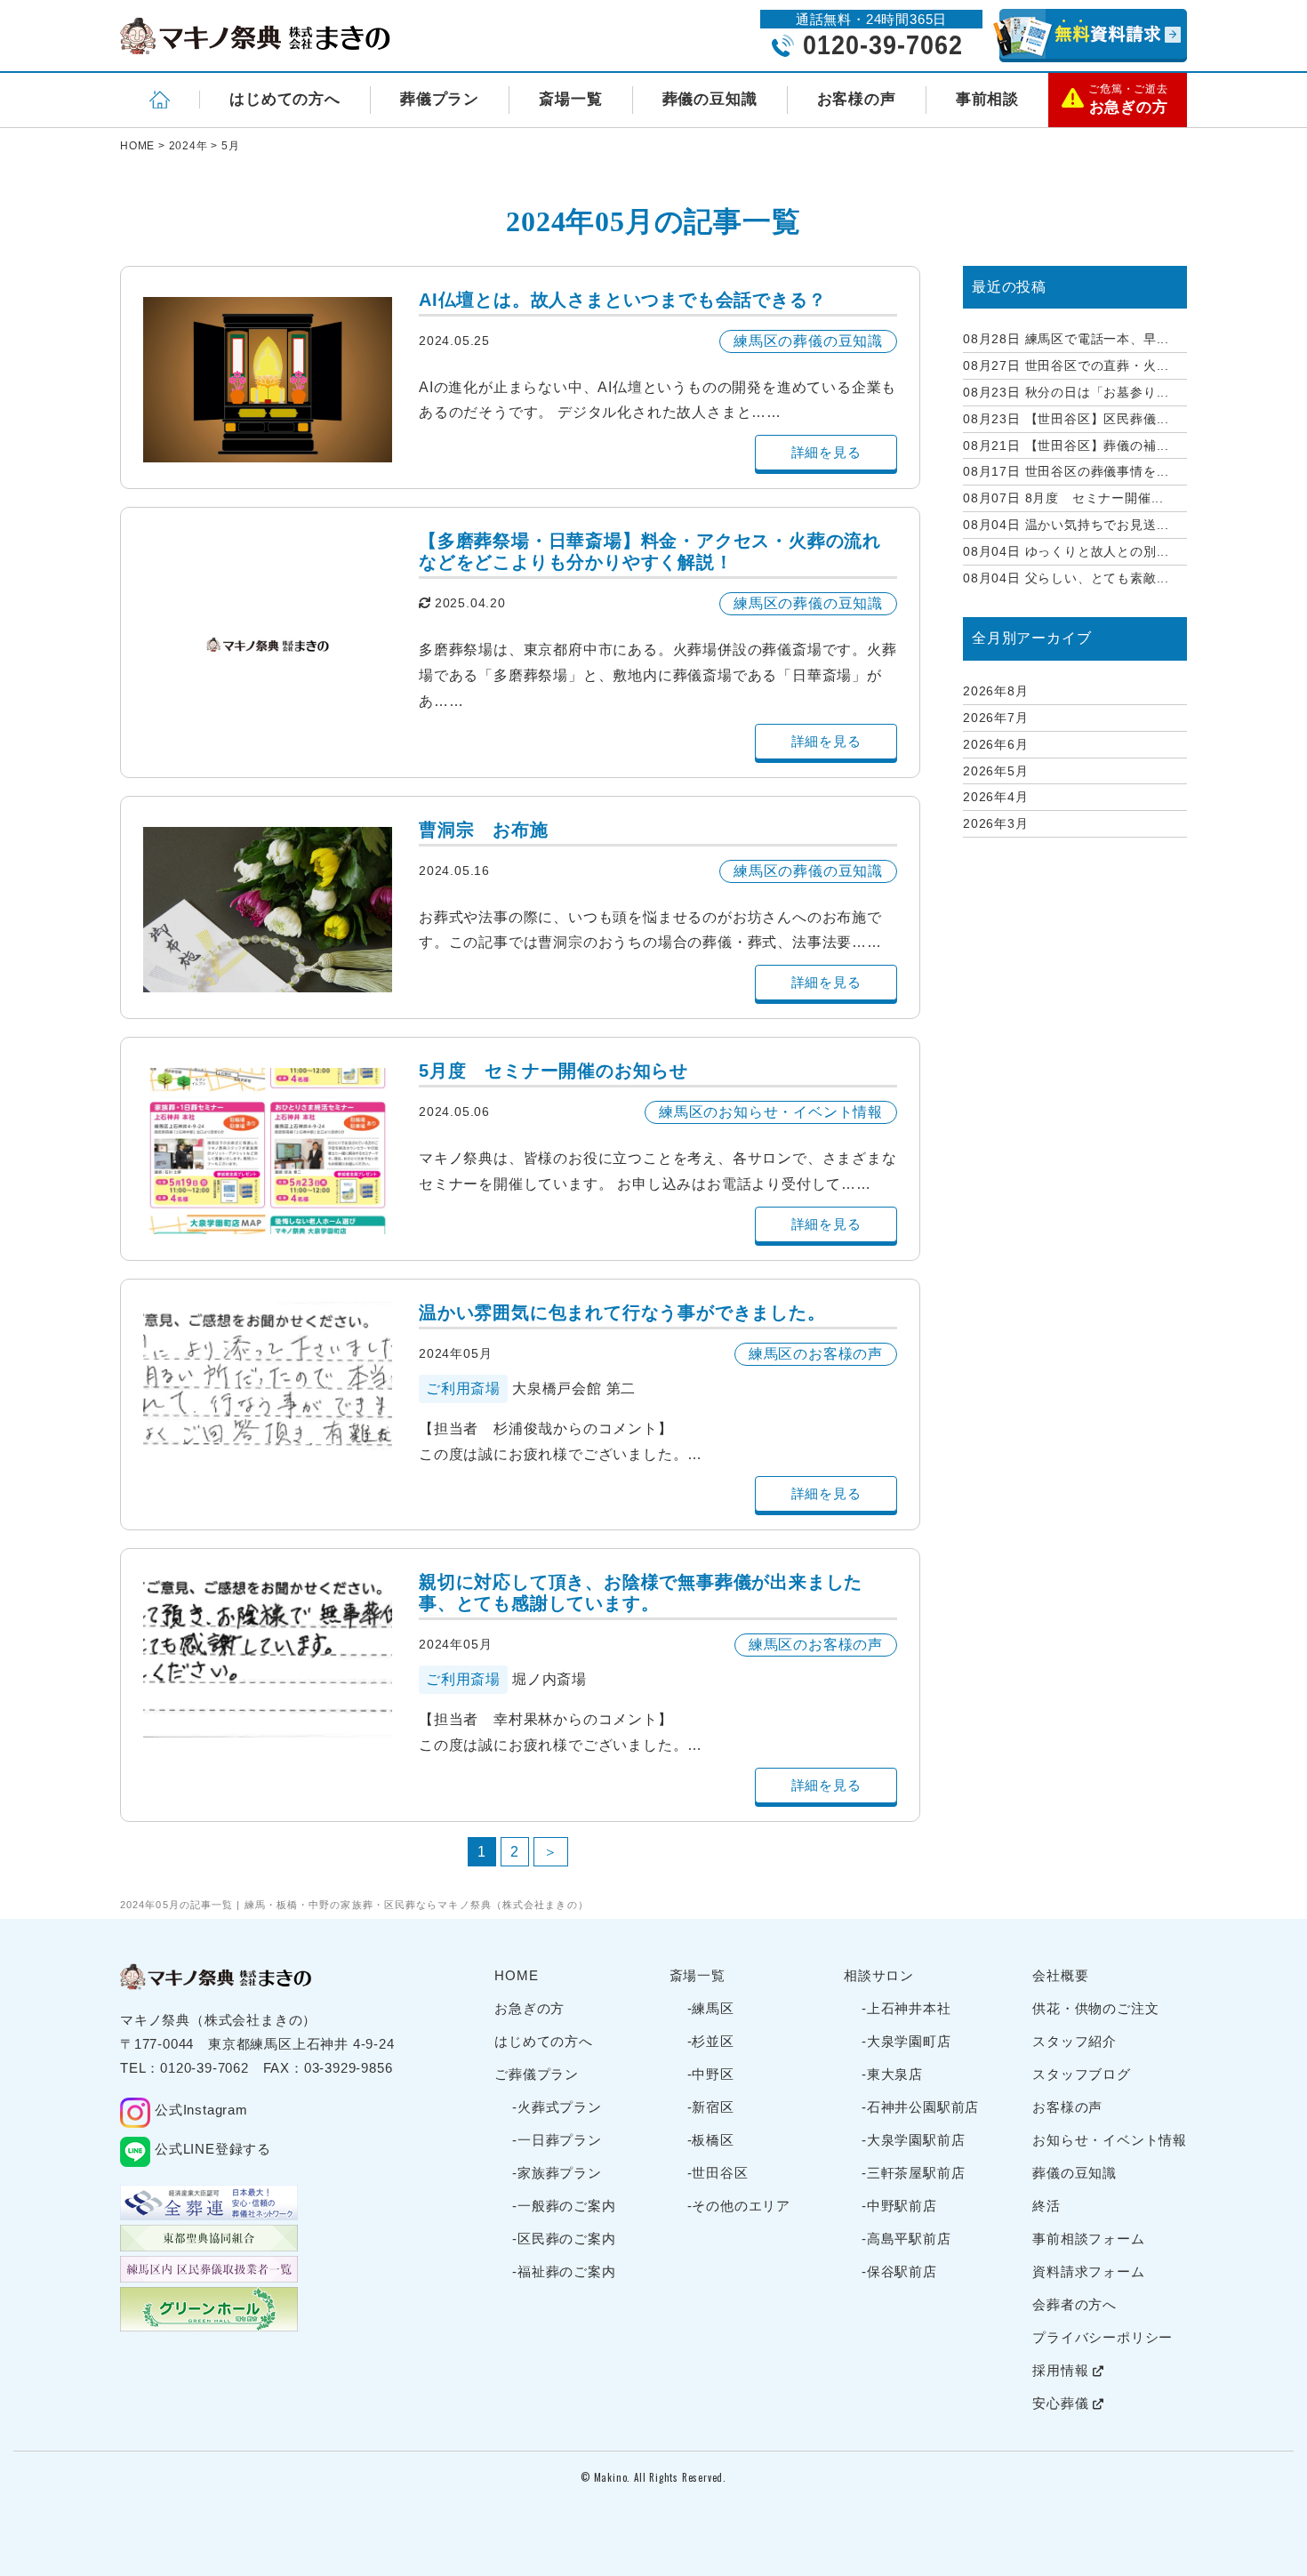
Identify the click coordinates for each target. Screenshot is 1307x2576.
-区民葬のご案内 (564, 2239)
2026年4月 (996, 797)
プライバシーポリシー (1103, 2337)
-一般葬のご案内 (564, 2206)
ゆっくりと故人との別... (1066, 551)
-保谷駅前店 (899, 2271)
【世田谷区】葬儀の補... (1066, 445)
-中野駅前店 (899, 2206)
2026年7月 (996, 718)
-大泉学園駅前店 (913, 2140)
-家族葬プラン (557, 2173)
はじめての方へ (285, 99)
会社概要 (1060, 1975)
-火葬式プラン (557, 2107)
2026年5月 (996, 771)
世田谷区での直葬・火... (1066, 365)
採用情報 (1062, 2370)
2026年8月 (996, 691)
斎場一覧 (570, 99)
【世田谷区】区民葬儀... (1066, 419)
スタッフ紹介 (1074, 2041)
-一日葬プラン (557, 2140)
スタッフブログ (1082, 2074)
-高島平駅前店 (906, 2239)
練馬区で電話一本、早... (1066, 339)
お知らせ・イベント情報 (1110, 2140)
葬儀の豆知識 (710, 99)
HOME (516, 1975)
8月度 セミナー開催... (1063, 498)
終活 (1046, 2206)
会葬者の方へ (1074, 2304)
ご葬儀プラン (537, 2074)
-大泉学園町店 (906, 2041)
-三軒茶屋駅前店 (913, 2173)
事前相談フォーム (1088, 2239)
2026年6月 (996, 744)
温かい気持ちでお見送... (1066, 525)
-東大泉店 (892, 2074)
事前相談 (987, 99)
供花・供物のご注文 (1095, 2008)
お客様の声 (857, 99)
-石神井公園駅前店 (920, 2107)
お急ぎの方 (529, 2008)
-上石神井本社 (906, 2008)
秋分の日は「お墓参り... (1066, 392)
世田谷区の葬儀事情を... (1066, 471)
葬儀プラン (440, 99)
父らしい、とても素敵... (1066, 578)
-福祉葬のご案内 (564, 2271)
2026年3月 (996, 823)
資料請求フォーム (1088, 2271)
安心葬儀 (1062, 2403)
